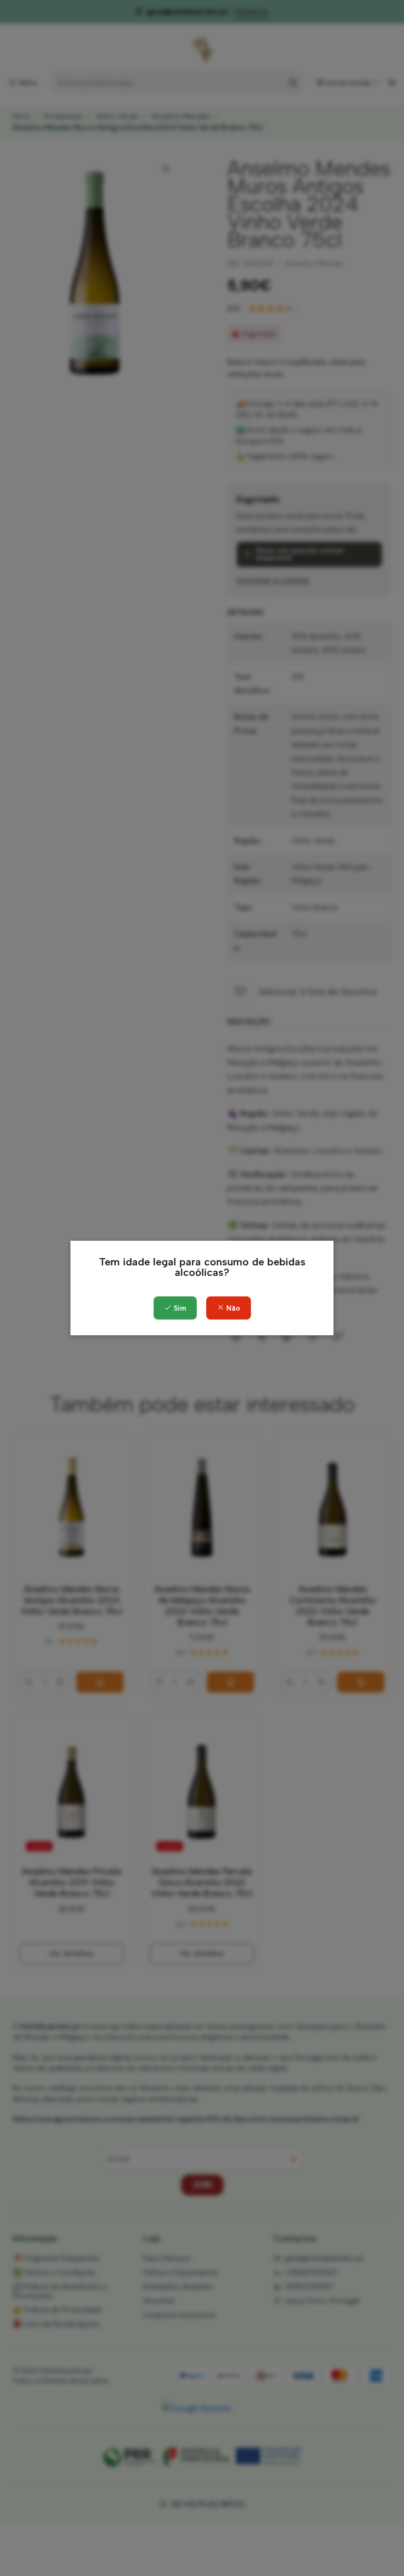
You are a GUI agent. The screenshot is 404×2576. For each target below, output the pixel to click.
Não (232, 1308)
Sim (179, 1308)
